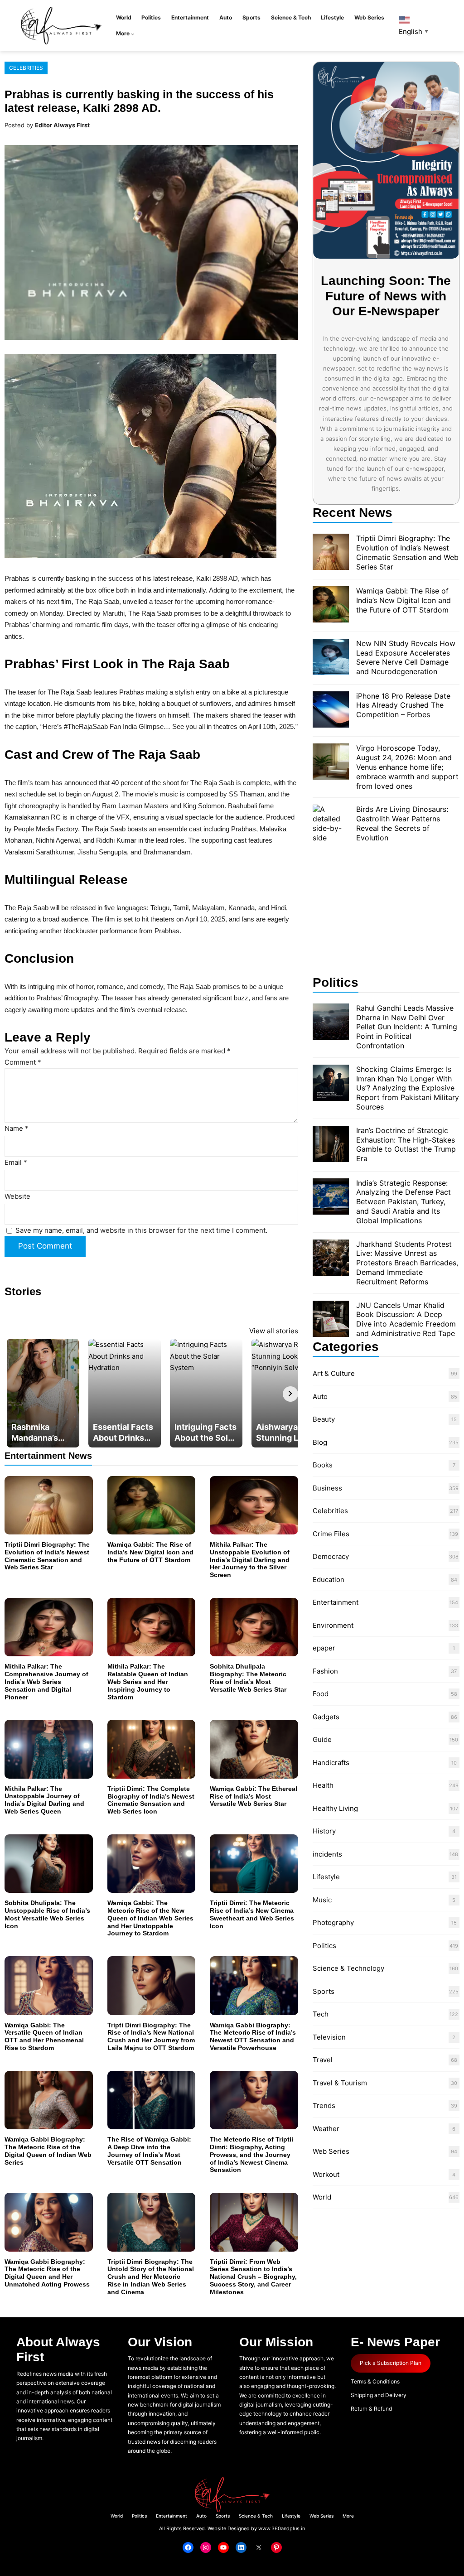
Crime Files (331, 1534)
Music (322, 1900)
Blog (320, 1442)
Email (16, 1162)
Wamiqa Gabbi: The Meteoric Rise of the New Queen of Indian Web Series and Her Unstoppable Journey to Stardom (150, 1918)
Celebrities (26, 68)
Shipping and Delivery (379, 2395)
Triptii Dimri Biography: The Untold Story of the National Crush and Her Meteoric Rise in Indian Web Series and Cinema (151, 2277)
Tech (321, 2014)
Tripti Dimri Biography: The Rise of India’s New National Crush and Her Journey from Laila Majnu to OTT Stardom (151, 2036)
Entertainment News (48, 1455)
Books (323, 1465)
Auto (320, 1397)
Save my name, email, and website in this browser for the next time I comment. (141, 1230)
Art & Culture (334, 1373)
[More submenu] (133, 34)
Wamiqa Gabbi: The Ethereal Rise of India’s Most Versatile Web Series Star (254, 1796)
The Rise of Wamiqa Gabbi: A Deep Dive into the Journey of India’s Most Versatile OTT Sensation (149, 2151)
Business (327, 1488)
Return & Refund (371, 2409)
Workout (326, 2174)
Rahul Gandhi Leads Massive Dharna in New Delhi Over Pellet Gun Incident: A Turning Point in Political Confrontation (407, 1027)
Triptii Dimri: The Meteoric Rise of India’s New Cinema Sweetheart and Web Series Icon (252, 1914)
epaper (324, 1648)
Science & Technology (348, 1968)
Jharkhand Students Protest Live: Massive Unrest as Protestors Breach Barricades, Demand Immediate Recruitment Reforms (407, 1263)
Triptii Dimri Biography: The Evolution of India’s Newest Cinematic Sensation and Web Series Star (47, 1556)
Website (17, 1196)
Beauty (324, 1419)
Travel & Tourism (340, 2083)
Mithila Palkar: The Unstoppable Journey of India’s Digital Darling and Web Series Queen (44, 1800)
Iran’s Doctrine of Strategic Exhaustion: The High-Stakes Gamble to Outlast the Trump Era (406, 1144)
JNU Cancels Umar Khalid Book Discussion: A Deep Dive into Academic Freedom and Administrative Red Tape (406, 1319)
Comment (23, 1062)
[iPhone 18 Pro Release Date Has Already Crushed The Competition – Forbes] (331, 711)
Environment (333, 1625)
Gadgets (326, 1717)
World (322, 2197)
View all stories (274, 1331)
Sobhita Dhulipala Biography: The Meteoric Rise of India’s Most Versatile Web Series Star (248, 1678)
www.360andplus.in (282, 2528)
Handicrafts (331, 1763)
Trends (324, 2106)
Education (329, 1580)
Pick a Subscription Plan (391, 2363)
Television (329, 2037)
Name (17, 1128)
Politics (324, 1946)
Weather (326, 2129)
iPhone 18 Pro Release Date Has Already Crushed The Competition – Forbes (403, 705)
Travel (323, 2060)
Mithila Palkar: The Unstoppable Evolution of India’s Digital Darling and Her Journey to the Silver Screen (250, 1560)
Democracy (331, 1556)
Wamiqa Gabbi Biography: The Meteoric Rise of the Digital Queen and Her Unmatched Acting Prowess (47, 2273)
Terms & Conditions (375, 2381)
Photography (333, 1922)
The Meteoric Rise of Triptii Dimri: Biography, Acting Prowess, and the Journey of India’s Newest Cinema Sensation (251, 2154)
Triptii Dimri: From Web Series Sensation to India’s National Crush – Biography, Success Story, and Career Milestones (253, 2277)
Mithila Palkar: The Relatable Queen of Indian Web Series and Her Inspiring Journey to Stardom (148, 1681)
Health (323, 1785)
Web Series (331, 2151)
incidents (327, 1854)
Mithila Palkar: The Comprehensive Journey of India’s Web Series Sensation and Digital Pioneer (46, 1681)
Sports (324, 1991)
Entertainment (336, 1602)
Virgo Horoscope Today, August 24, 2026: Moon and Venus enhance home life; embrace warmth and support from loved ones (407, 767)
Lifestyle (326, 1877)
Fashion (325, 1671)
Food (321, 1694)
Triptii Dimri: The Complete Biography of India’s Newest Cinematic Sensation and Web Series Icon (151, 1800)
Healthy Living (335, 1808)
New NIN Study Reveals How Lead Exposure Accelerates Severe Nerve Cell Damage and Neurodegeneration (406, 657)
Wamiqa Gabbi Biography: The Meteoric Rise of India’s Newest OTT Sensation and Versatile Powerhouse (253, 2036)
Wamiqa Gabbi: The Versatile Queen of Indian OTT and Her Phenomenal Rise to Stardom (44, 2036)
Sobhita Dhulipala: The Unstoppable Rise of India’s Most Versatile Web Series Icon (47, 1914)
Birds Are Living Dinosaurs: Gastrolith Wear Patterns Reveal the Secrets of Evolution (402, 823)
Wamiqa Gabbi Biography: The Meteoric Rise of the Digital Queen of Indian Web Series (48, 2151)
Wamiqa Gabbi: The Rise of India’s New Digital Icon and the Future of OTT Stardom (150, 1552)
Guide (322, 1739)
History (324, 1831)
